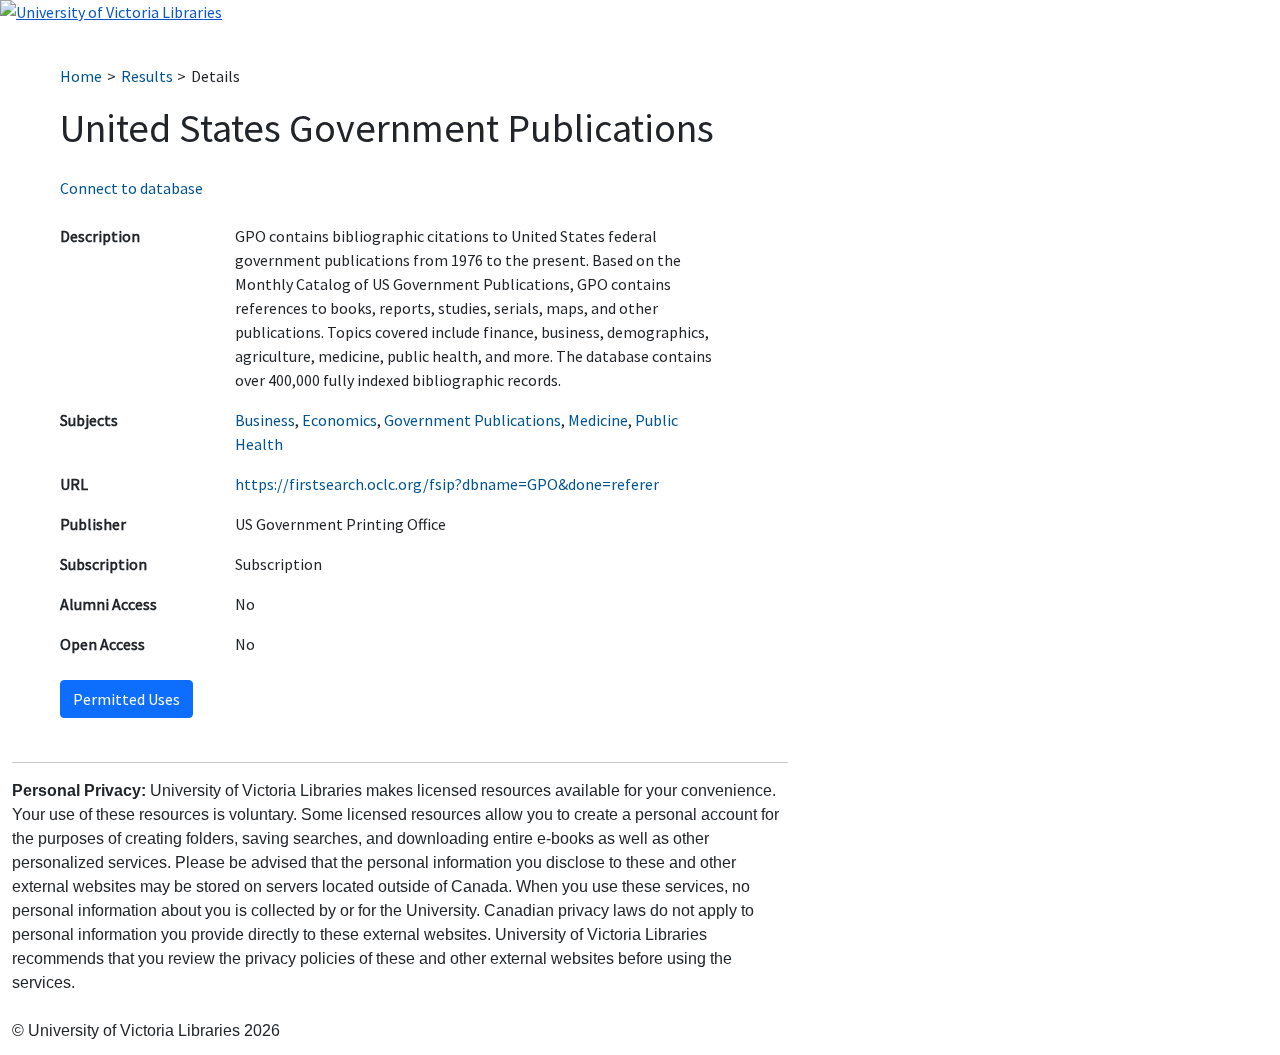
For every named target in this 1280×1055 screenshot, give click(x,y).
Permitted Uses (126, 699)
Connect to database (131, 188)
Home (81, 76)
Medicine (598, 420)
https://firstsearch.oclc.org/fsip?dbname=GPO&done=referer (447, 484)
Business (265, 420)
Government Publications (472, 420)
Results (147, 76)
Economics (339, 420)
